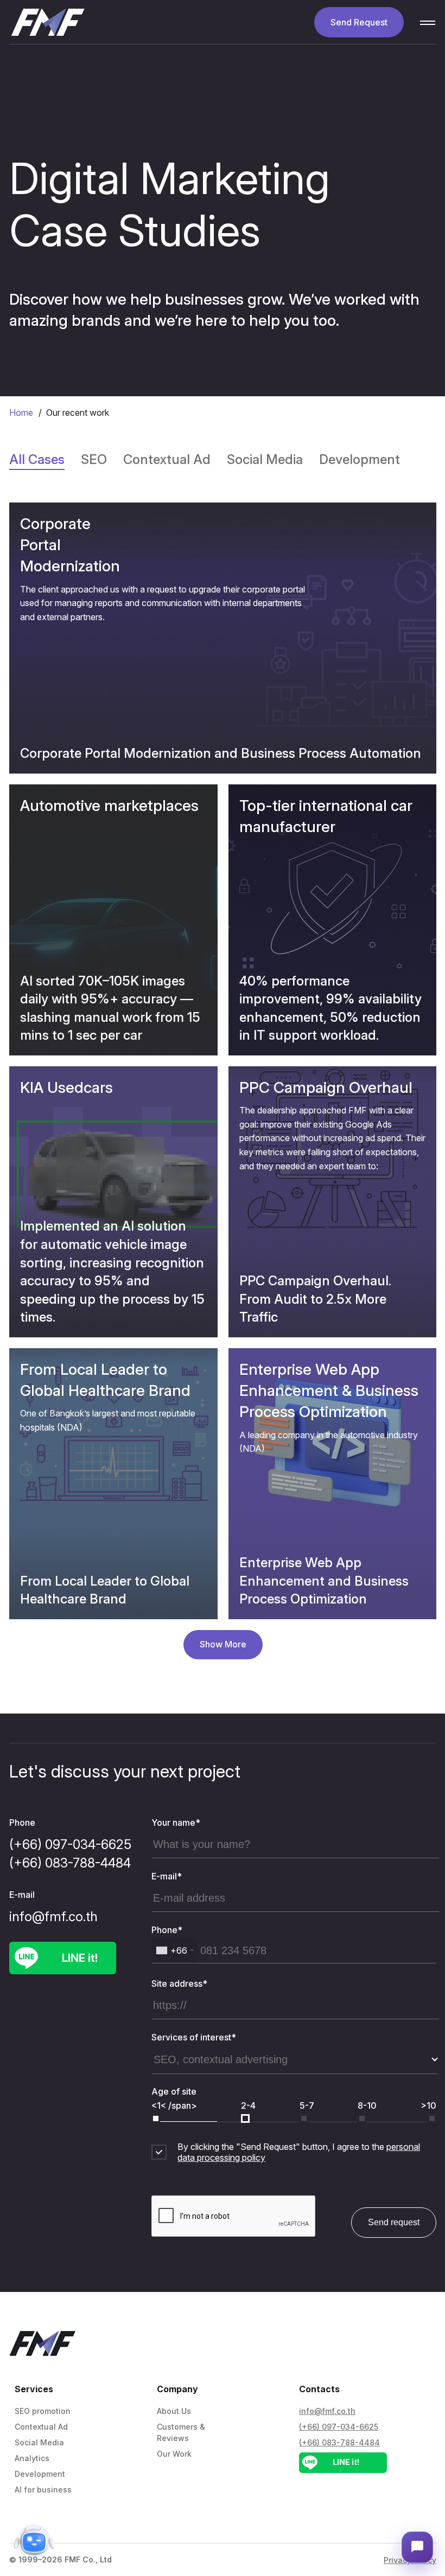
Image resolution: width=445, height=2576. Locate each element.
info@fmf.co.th (53, 1917)
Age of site (174, 2091)
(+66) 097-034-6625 (70, 1844)
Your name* (176, 1822)
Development (40, 2474)
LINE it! (80, 1958)
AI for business (43, 2490)
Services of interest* (194, 2037)
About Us (174, 2411)
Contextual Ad (41, 2427)
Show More (223, 1644)
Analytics (32, 2458)
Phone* (167, 1930)
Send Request (359, 22)
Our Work (174, 2454)
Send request (394, 2222)
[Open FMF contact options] (417, 2547)
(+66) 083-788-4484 (70, 1863)
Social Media (39, 2442)
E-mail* (167, 1876)
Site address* (179, 1983)
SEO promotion (43, 2411)
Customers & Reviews (181, 2432)
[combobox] (174, 1950)
